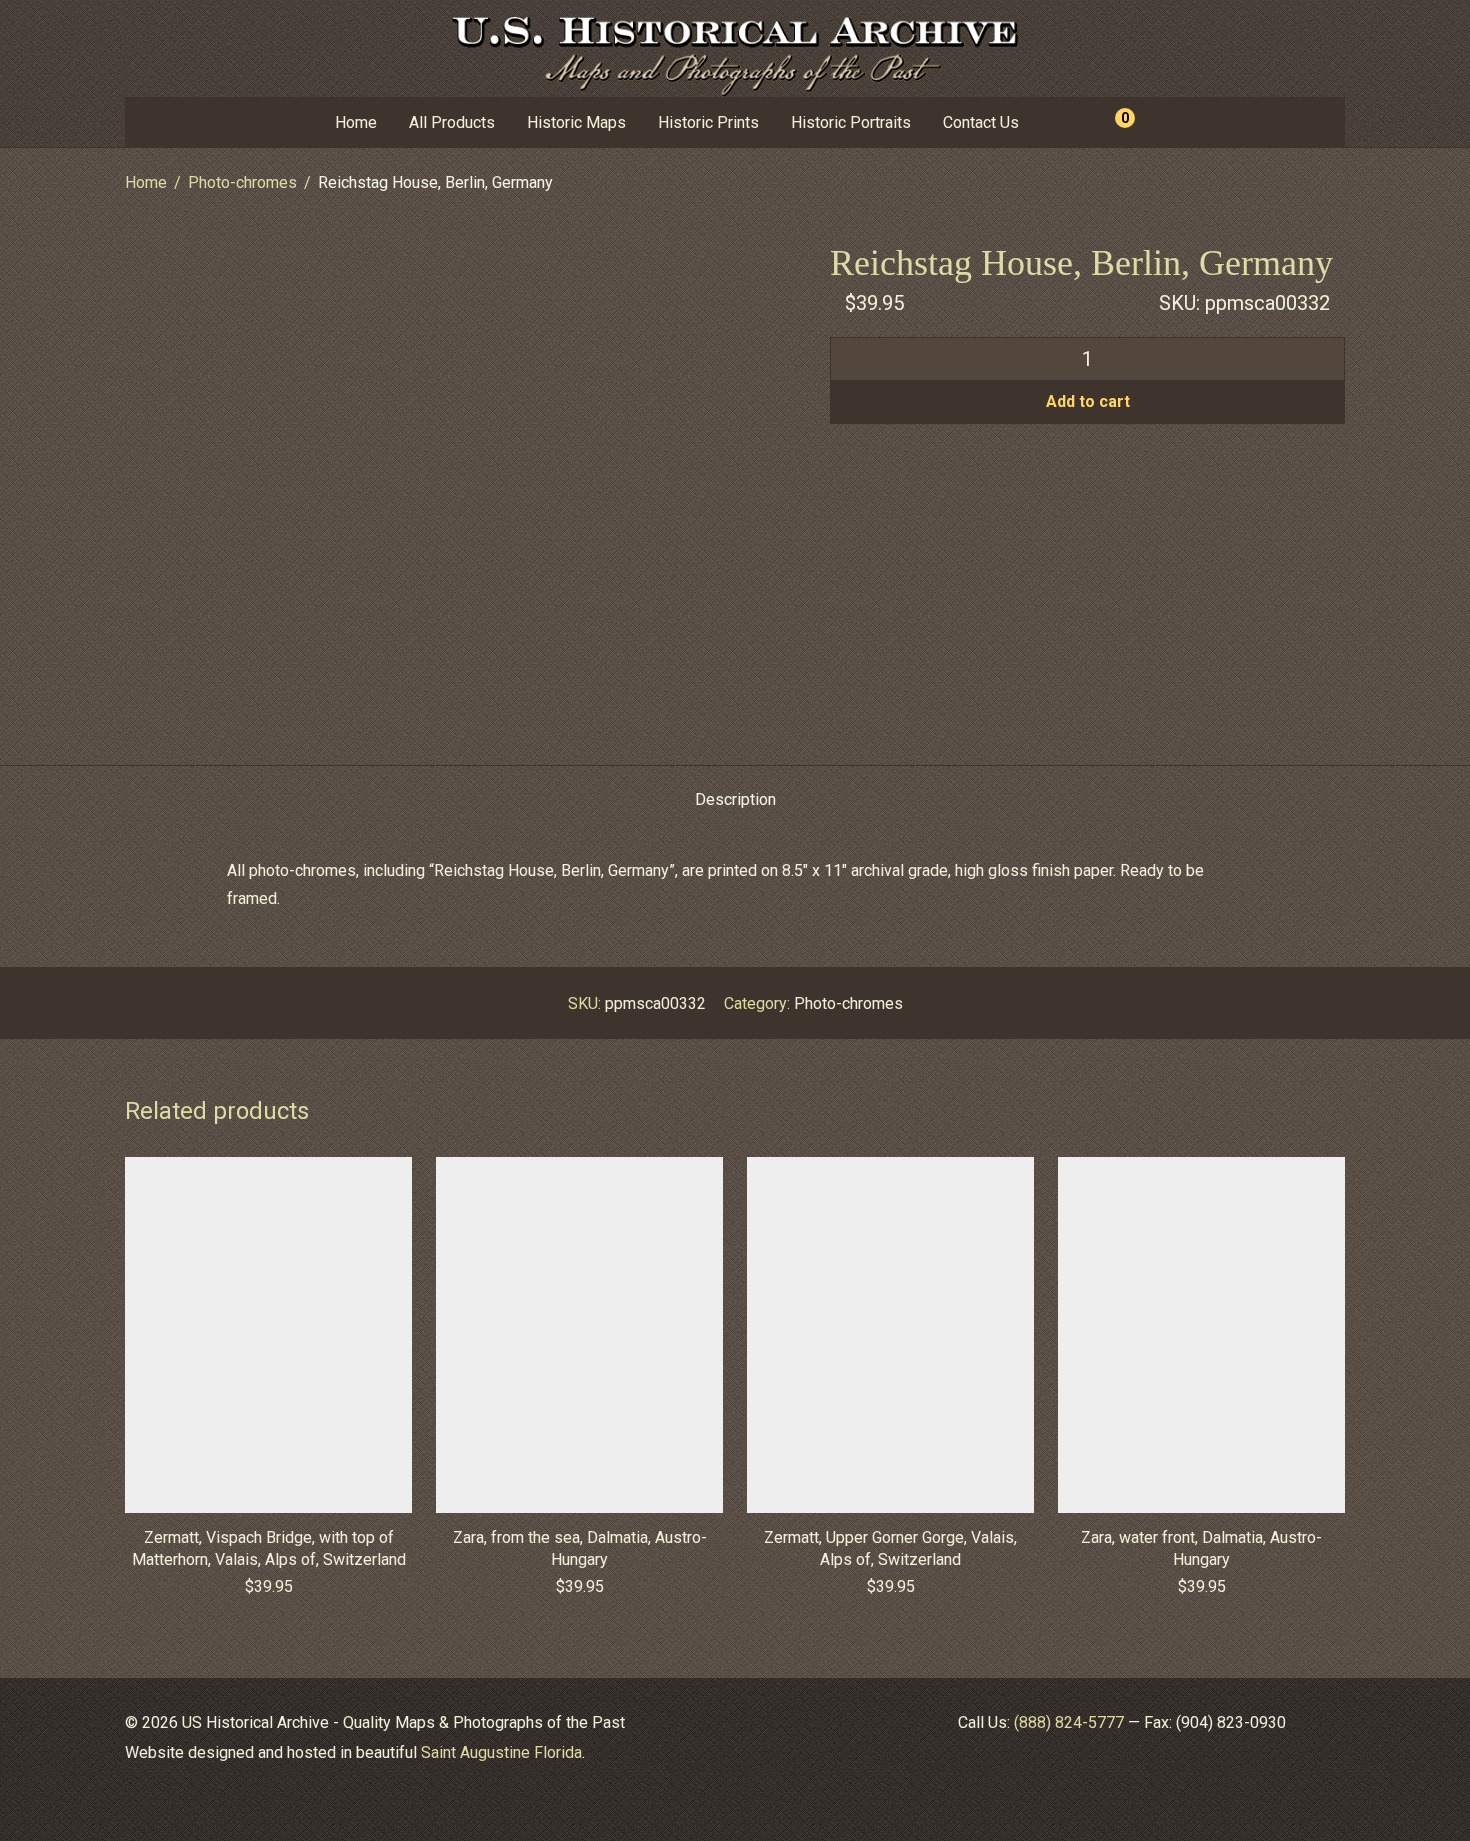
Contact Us (981, 122)
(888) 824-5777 (1069, 1722)
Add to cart (1088, 401)
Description (735, 799)
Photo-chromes (242, 182)
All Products (452, 122)
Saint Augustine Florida (501, 1752)
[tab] (735, 800)
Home (356, 122)
